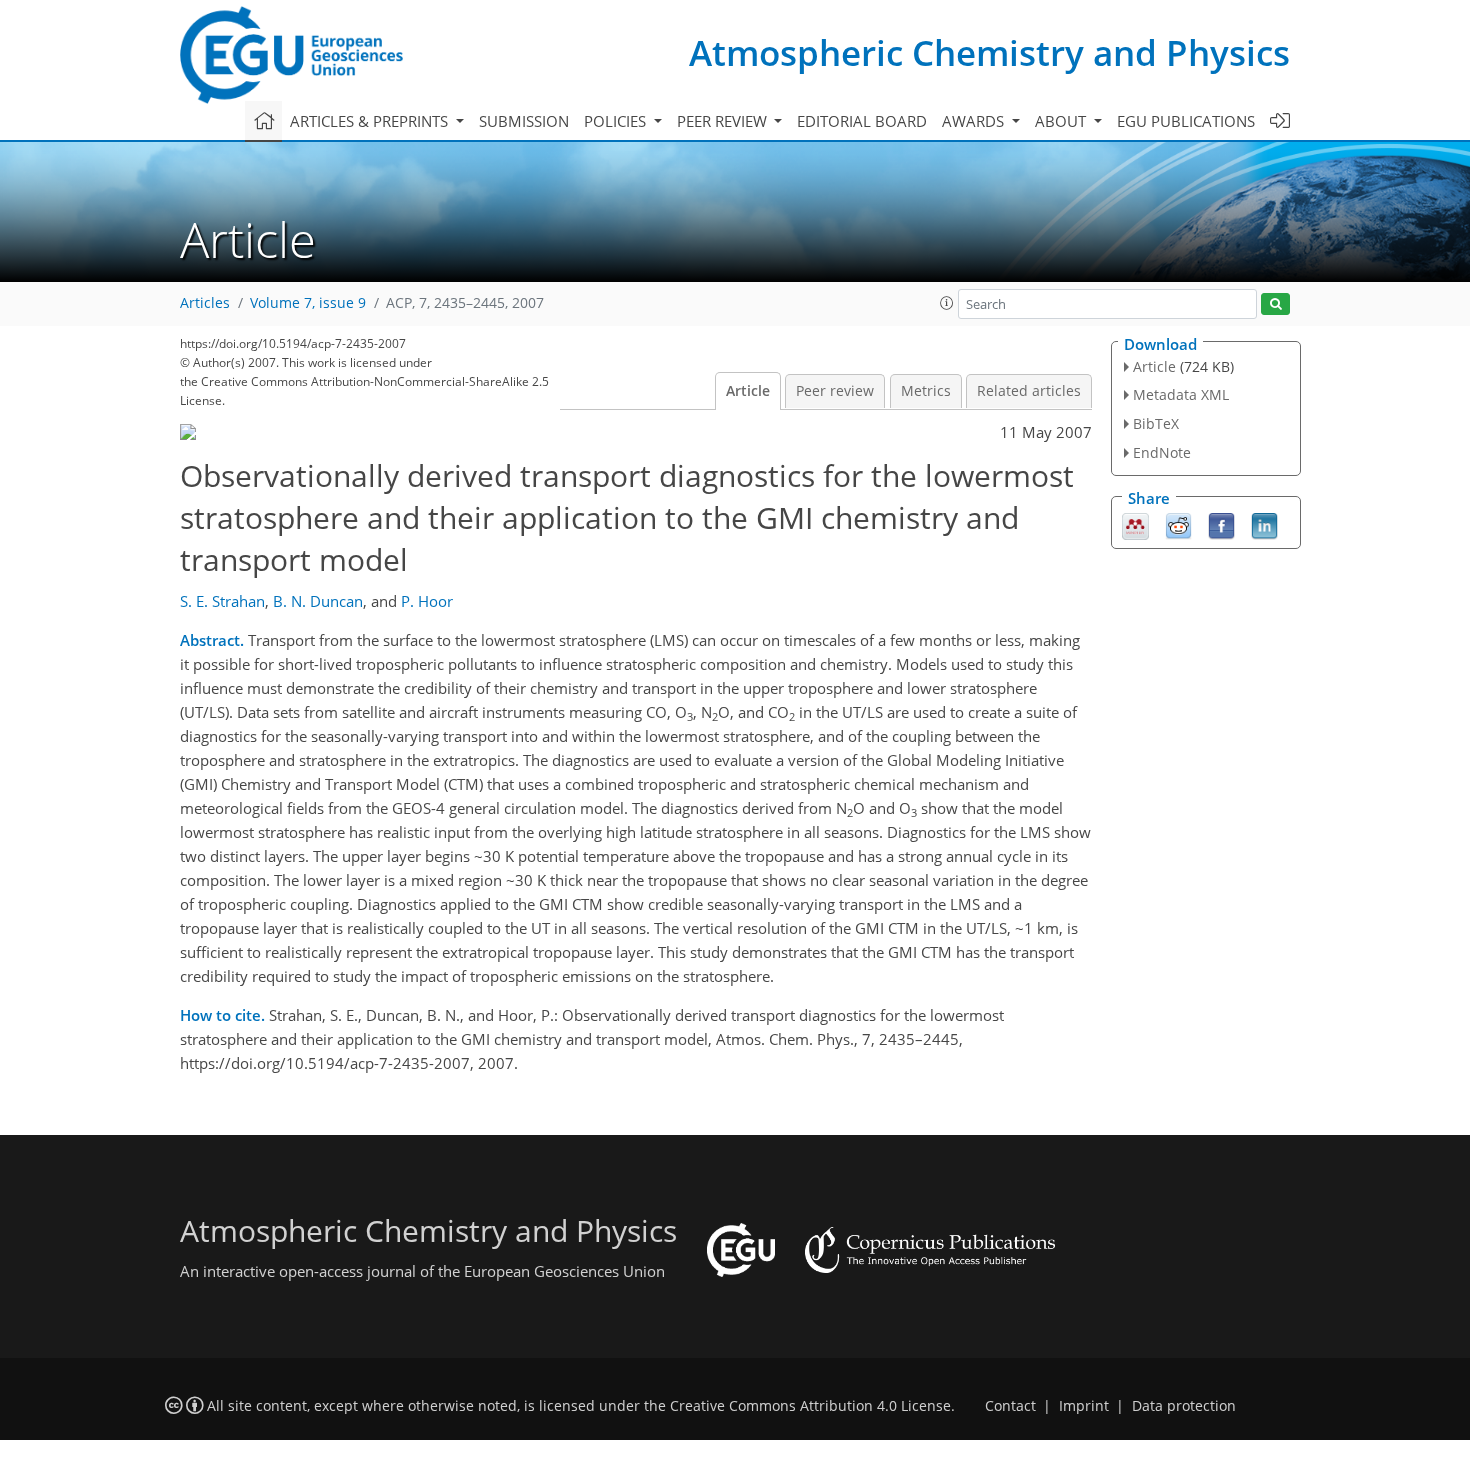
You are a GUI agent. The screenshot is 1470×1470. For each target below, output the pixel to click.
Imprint (1084, 1406)
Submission (524, 121)
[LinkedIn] (1264, 524)
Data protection (1184, 1406)
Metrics (926, 391)
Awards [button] (975, 121)
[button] (947, 303)
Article (748, 391)
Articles (205, 303)
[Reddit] (1178, 524)
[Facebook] (1221, 524)
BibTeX (1156, 423)
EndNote (1162, 452)
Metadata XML (1181, 394)
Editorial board (862, 121)
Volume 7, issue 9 (308, 303)
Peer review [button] (724, 121)
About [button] (1062, 121)
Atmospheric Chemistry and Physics (989, 52)
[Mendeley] (1135, 524)
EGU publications (1186, 121)
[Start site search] (1275, 304)
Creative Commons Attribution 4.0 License (810, 1406)
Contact (1010, 1406)
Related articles (1029, 391)
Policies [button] (617, 121)
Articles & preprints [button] (371, 121)
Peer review (835, 391)
